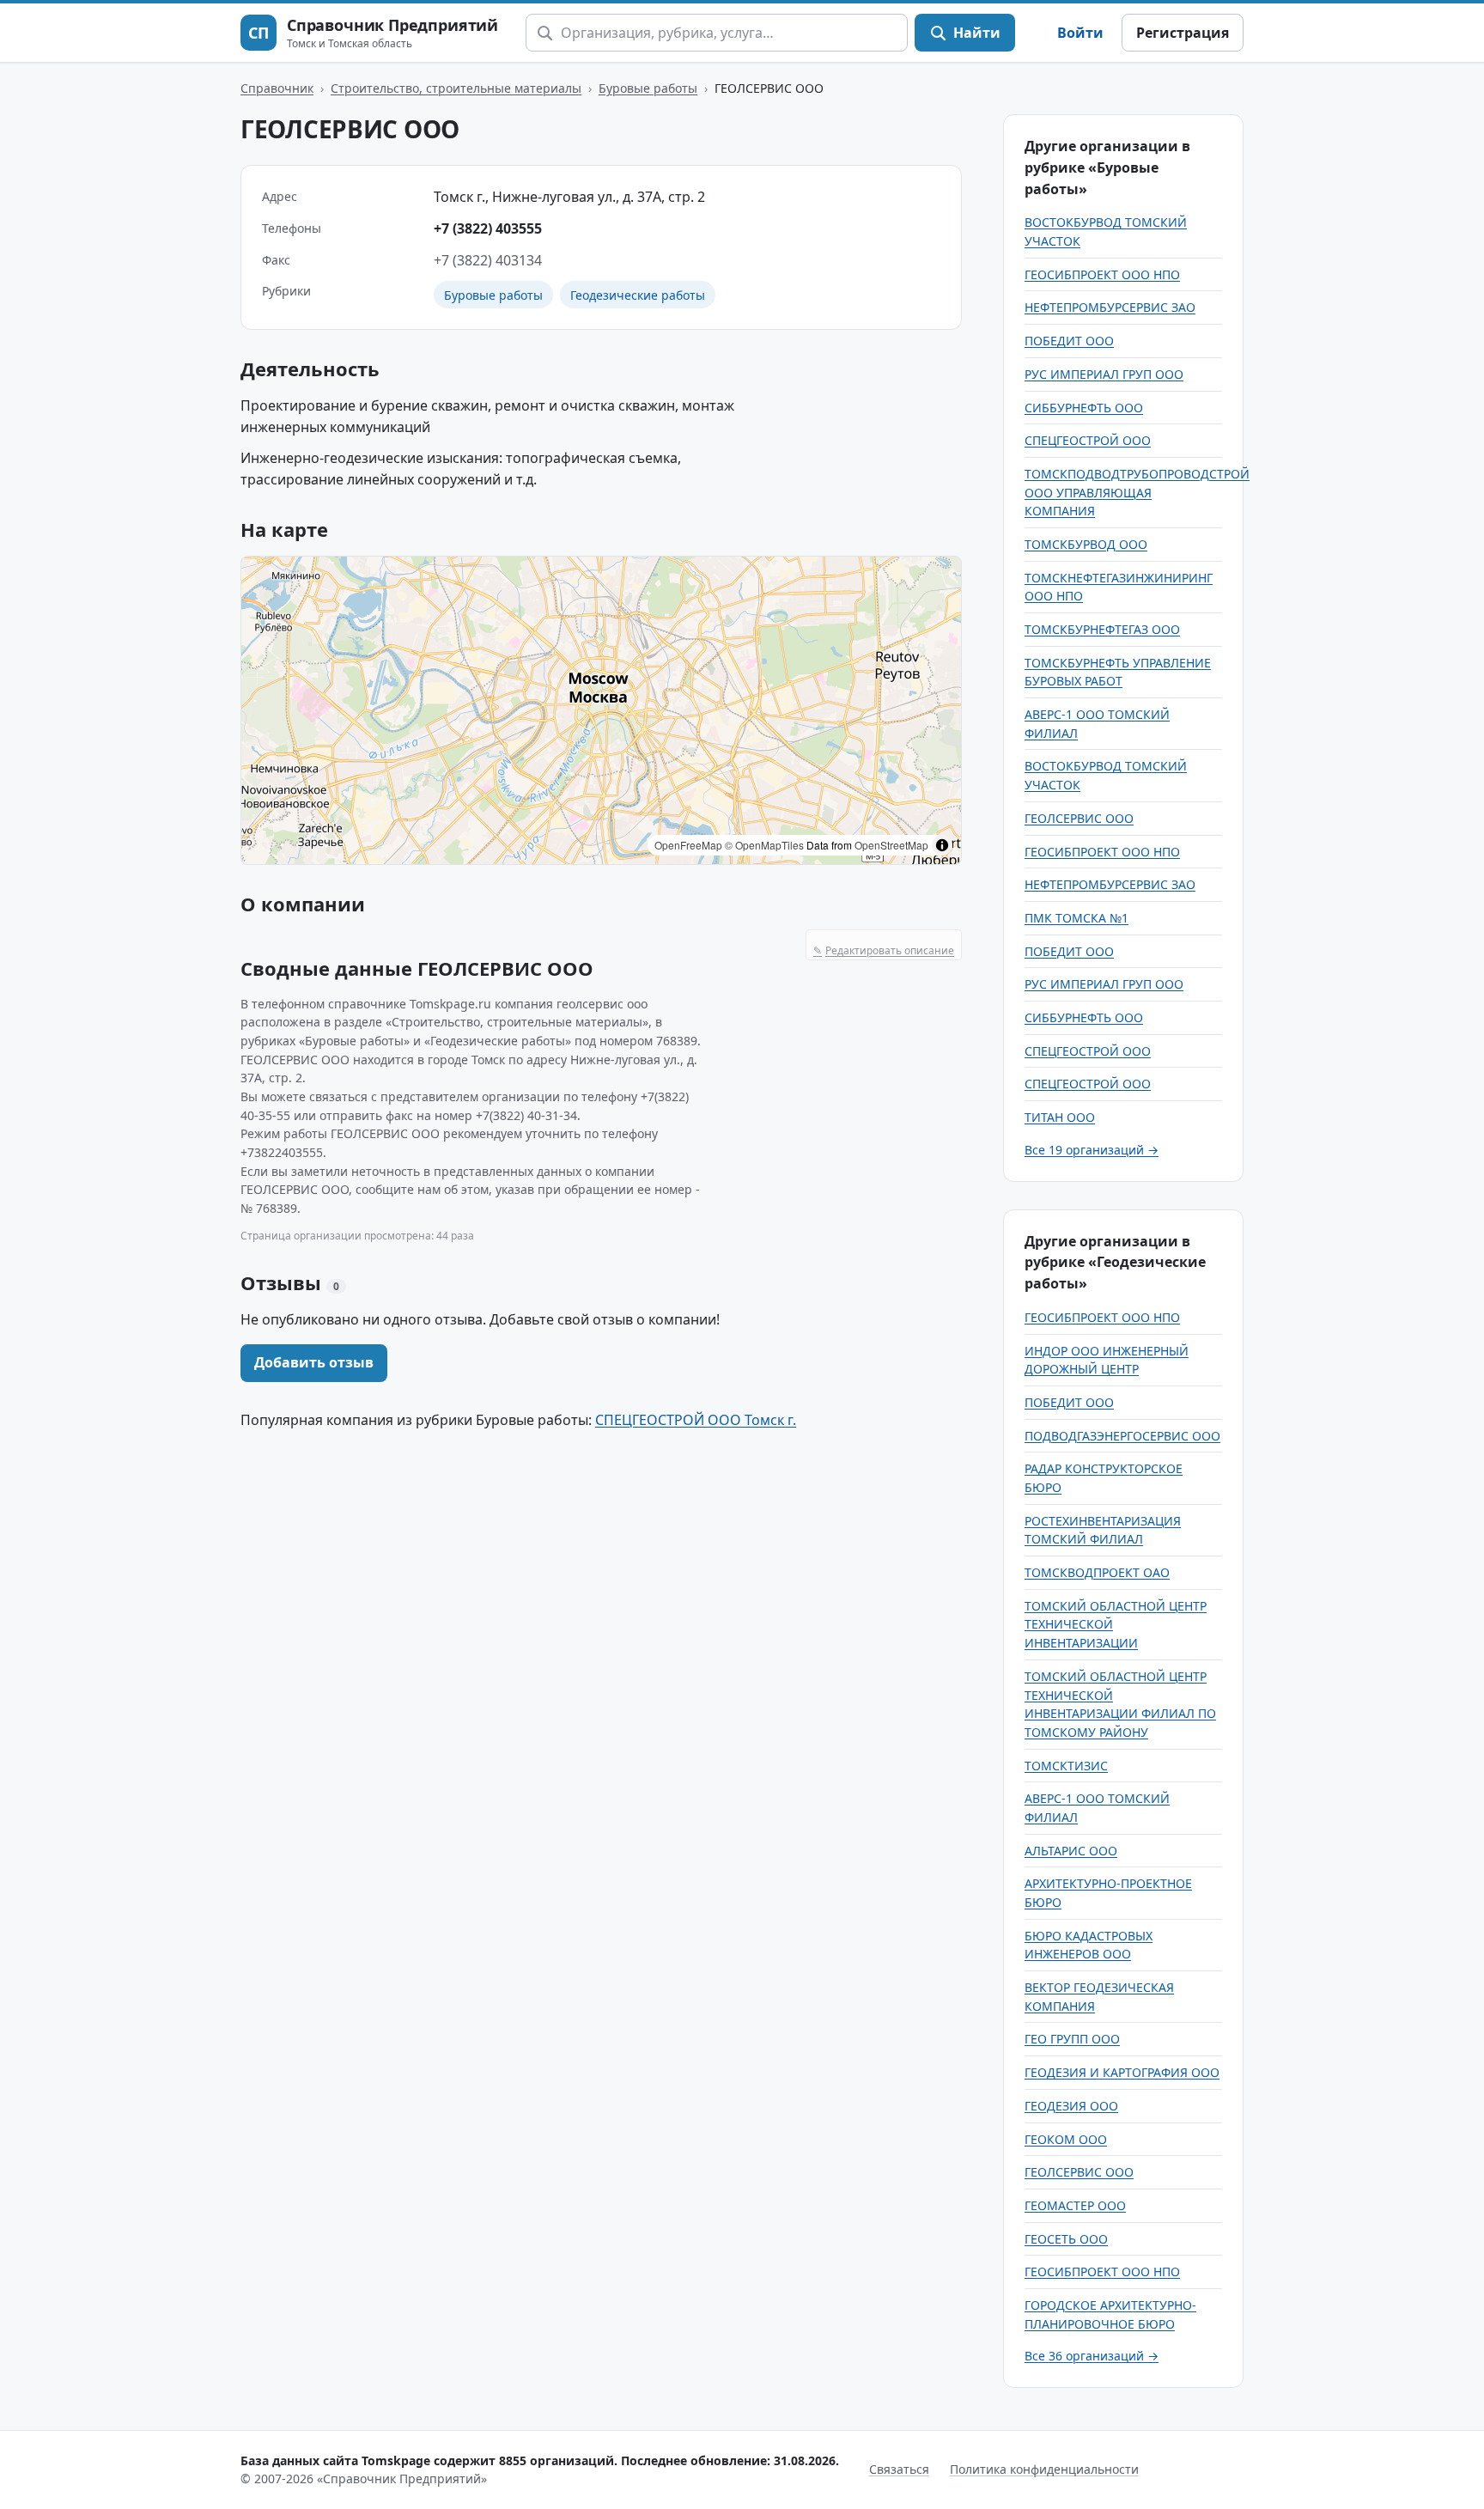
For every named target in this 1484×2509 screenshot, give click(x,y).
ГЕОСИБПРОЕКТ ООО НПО (1102, 274)
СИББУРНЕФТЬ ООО (1084, 408)
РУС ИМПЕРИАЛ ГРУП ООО (1104, 374)
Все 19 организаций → (1092, 1150)
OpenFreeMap (688, 845)
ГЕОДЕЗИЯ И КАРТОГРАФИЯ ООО (1122, 2072)
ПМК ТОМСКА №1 (1077, 918)
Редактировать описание (884, 950)
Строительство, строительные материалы (456, 88)
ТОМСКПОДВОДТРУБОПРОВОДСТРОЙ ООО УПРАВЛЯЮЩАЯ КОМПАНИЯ (1137, 492)
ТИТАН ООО (1060, 1117)
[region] (601, 710)
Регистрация (1183, 33)
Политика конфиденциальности (1044, 2469)
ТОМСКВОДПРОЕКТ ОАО (1097, 1572)
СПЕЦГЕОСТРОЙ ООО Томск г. (696, 1420)
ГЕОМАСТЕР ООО (1075, 2205)
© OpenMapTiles (764, 845)
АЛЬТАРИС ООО (1071, 1851)
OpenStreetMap (891, 845)
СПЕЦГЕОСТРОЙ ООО (1088, 440)
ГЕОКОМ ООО (1066, 2139)
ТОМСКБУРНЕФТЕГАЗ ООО (1102, 629)
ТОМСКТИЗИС (1066, 1766)
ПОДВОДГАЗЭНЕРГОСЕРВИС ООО (1122, 1436)
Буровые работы (648, 88)
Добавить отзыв (314, 1362)
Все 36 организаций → (1092, 2356)
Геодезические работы (638, 295)
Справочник (277, 88)
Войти (1080, 33)
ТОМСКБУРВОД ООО (1086, 544)
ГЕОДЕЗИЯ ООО (1071, 2106)
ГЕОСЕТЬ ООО (1066, 2239)
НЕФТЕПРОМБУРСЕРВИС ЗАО (1110, 307)
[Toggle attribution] (942, 845)
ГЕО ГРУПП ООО (1072, 2039)
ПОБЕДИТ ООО (1069, 341)
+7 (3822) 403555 (488, 228)
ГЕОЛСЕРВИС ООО (1079, 818)
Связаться (899, 2469)
